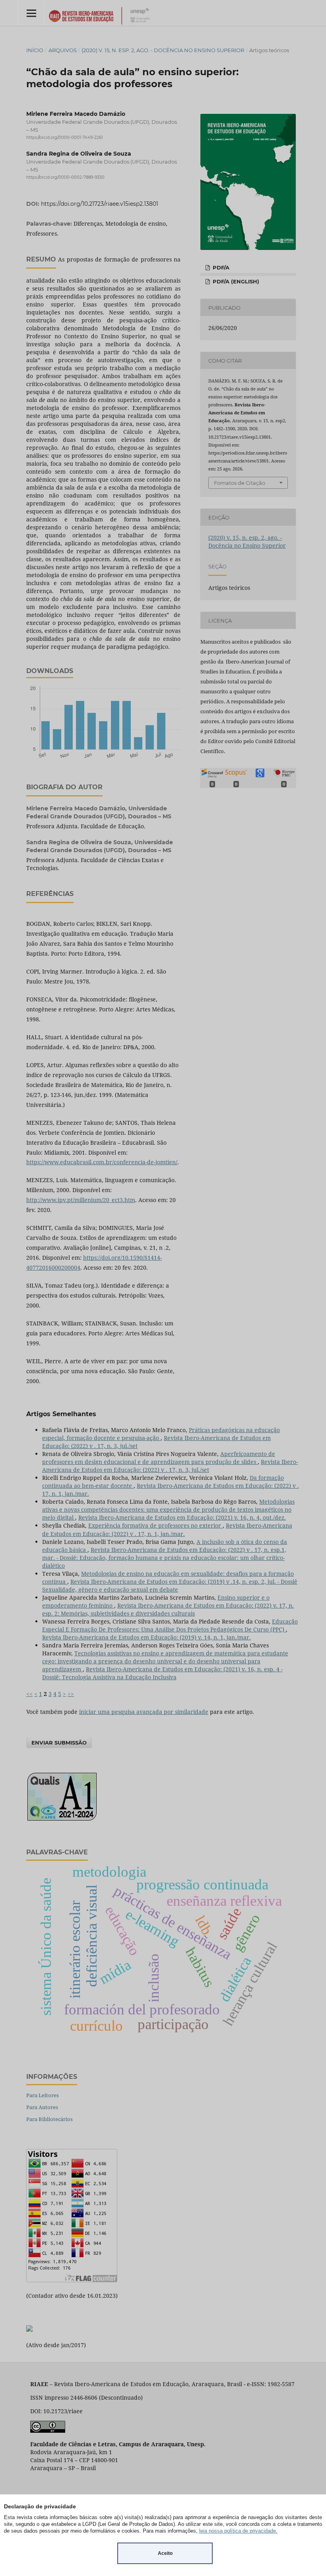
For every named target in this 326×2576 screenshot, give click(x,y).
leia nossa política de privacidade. (238, 2531)
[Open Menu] (31, 13)
